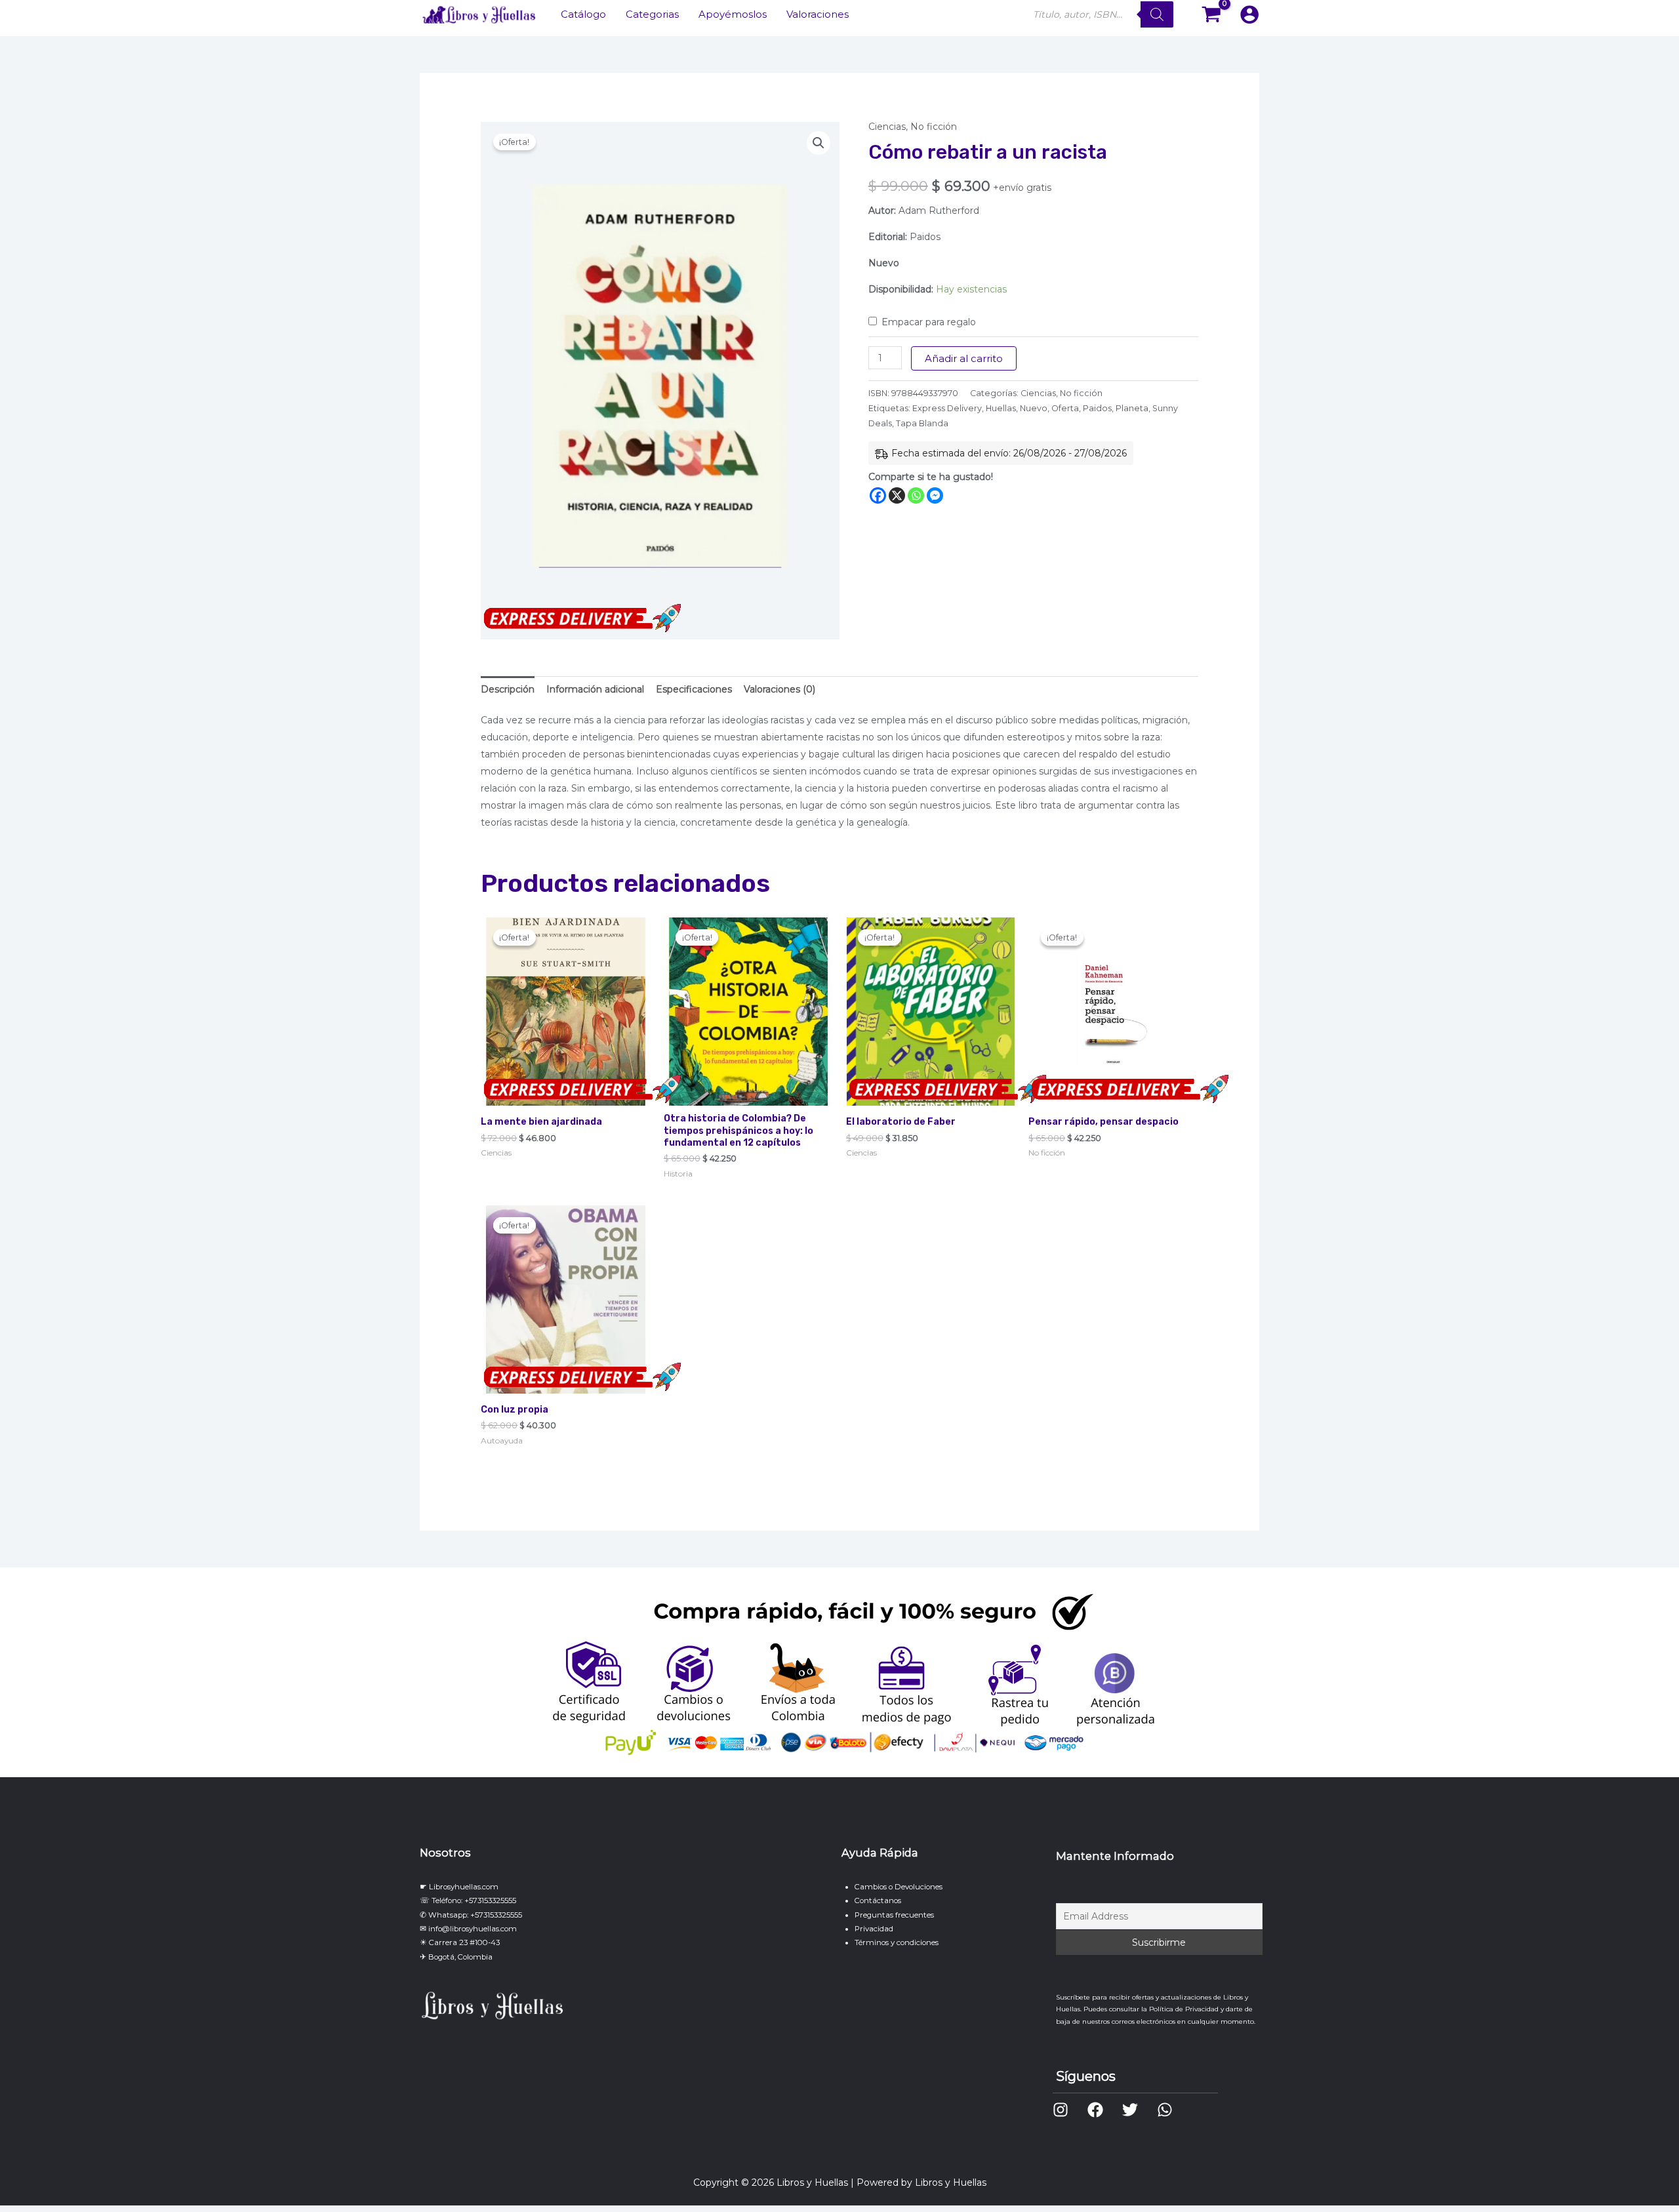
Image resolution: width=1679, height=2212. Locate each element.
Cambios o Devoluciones (899, 1887)
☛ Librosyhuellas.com (459, 1887)
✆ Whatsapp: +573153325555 (471, 1915)
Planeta (1132, 408)
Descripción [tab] (508, 689)
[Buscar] (1157, 14)
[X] (897, 495)
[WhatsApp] (1165, 2110)
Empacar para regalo (929, 322)
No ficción (934, 127)
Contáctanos (878, 1900)
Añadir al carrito (964, 358)
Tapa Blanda (922, 423)
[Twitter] (1130, 2110)
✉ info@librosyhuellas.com (468, 1929)
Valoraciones (818, 14)
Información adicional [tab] (595, 689)
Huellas (1001, 408)
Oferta (1065, 408)
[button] (819, 143)
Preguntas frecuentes (894, 1915)
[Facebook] (878, 495)
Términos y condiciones (897, 1942)
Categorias (652, 14)
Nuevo (1034, 408)
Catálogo (583, 14)
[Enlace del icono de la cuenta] (1249, 14)
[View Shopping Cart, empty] (1212, 15)
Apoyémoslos (733, 14)
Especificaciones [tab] (694, 689)
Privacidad (874, 1929)
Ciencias (887, 127)
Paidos (1097, 408)
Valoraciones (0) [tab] (779, 689)
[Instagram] (1061, 2110)
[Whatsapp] (916, 495)
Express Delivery (947, 408)
